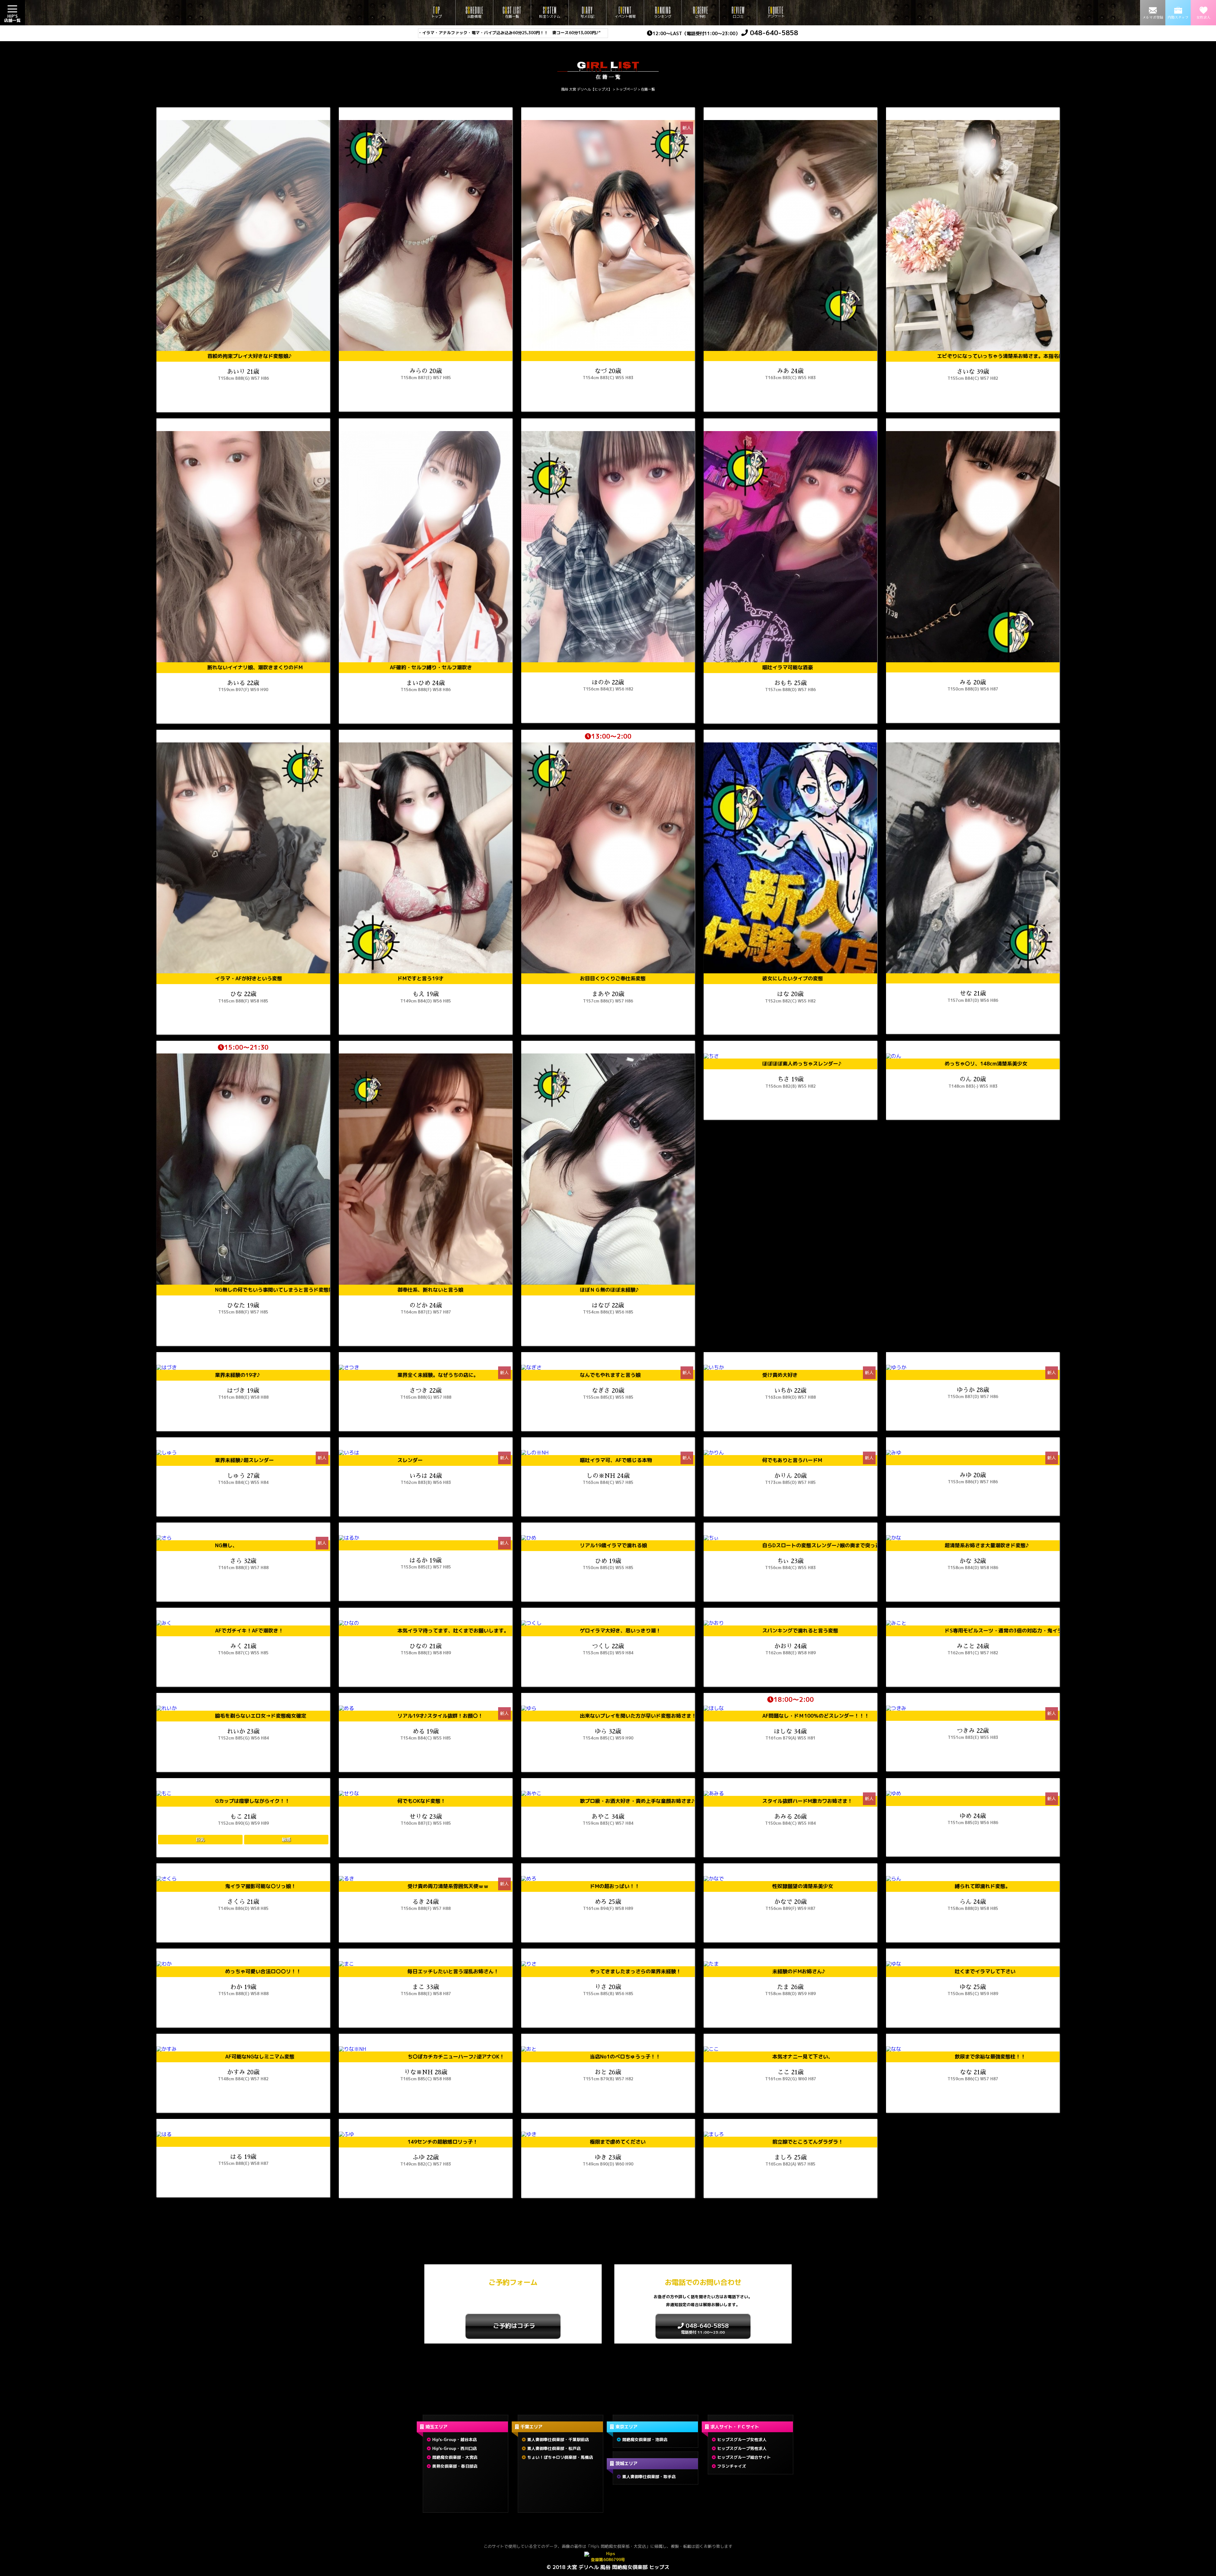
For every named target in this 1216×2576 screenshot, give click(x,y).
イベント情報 (625, 12)
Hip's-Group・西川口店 (455, 2448)
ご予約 (700, 12)
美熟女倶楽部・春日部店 (455, 2466)
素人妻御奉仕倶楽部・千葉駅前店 (558, 2439)
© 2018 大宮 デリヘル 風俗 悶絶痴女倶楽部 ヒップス (608, 2567)
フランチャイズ (732, 2466)
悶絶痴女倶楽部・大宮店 (455, 2457)
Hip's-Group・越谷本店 (455, 2439)
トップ (437, 12)
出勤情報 (474, 12)
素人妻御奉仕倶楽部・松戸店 (554, 2448)
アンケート (776, 12)
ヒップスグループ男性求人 (742, 2448)
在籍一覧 (512, 12)
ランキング (663, 12)
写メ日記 (587, 12)
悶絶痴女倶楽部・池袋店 (645, 2439)
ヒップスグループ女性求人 (742, 2439)
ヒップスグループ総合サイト (744, 2457)
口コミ (738, 12)
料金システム (550, 12)
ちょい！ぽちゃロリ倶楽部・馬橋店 (560, 2457)
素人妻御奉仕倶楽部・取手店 (649, 2477)
